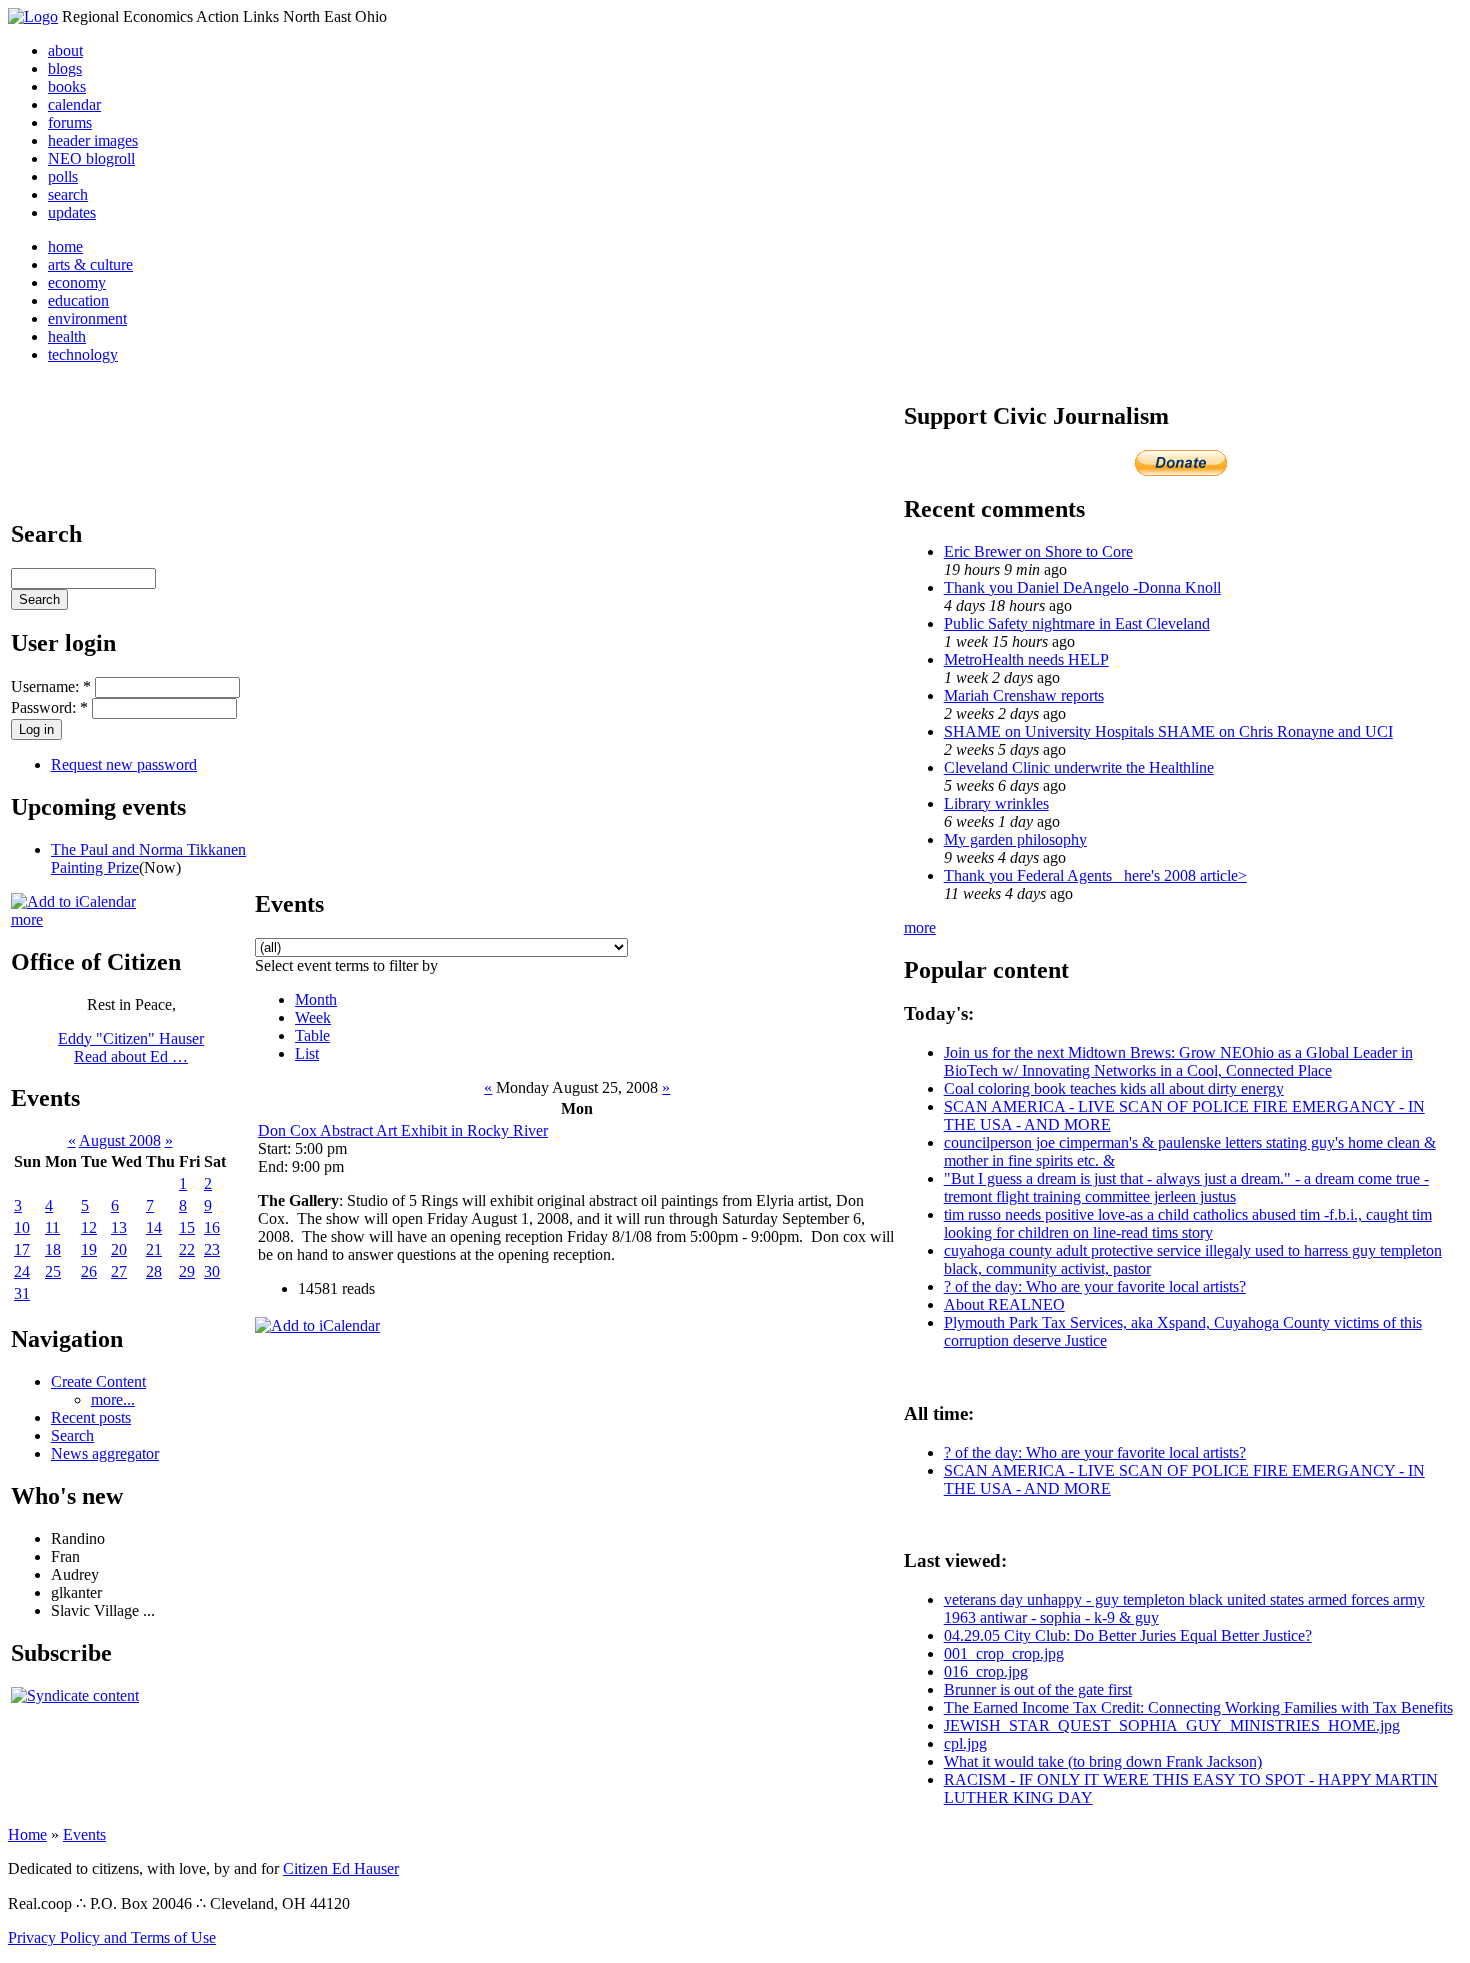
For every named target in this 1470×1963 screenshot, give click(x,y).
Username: (51, 686)
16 (212, 1227)
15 (187, 1227)
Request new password (124, 764)
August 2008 (120, 1140)
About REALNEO (1004, 1304)
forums (70, 122)
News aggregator (105, 1453)
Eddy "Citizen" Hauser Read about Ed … (131, 1047)
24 (22, 1271)
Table (312, 1035)
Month (316, 999)
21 (154, 1249)
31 (22, 1293)
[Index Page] (33, 16)
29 (187, 1271)
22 (187, 1249)
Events (84, 1834)
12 (89, 1227)
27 (119, 1271)
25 (53, 1271)
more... (113, 1399)
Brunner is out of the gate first (1038, 1689)
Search (72, 1435)
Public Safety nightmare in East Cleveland (1077, 623)
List (307, 1053)
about (65, 50)
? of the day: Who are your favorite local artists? (1095, 1286)
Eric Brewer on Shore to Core (1038, 551)
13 (119, 1227)
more (27, 919)
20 (119, 1249)
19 (89, 1249)
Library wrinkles (996, 803)
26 (89, 1271)
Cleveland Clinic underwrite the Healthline (1079, 767)
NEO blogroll (91, 158)
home (65, 246)
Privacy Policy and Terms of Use (112, 1937)
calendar (74, 104)
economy (77, 282)
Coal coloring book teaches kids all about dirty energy (1114, 1088)
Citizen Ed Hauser (341, 1868)
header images (93, 140)
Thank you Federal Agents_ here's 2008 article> (1095, 875)
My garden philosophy (1015, 839)
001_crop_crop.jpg (1004, 1653)
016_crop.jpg (986, 1671)
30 (212, 1271)
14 (154, 1227)
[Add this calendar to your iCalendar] (73, 901)
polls (63, 176)
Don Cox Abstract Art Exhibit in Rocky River (403, 1130)
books (67, 86)
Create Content (98, 1381)
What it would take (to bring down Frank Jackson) (1103, 1761)
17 (22, 1249)
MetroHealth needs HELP (1026, 659)
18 (53, 1249)
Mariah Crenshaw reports (1024, 695)
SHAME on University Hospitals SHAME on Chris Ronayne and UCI (1168, 731)
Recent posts (91, 1417)
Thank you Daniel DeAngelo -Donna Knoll (1082, 587)
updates (72, 212)
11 (52, 1227)
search (68, 194)
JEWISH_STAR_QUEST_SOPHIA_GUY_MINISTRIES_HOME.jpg (1172, 1725)
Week (313, 1017)
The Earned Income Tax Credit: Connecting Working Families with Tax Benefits (1198, 1707)
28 (154, 1271)
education (78, 300)
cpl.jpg (965, 1743)
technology (83, 354)
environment (87, 318)
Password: (49, 707)
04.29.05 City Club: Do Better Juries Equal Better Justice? (1128, 1635)
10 (22, 1227)
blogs (65, 68)
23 (212, 1249)
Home (27, 1834)
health (67, 336)
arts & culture (90, 264)
